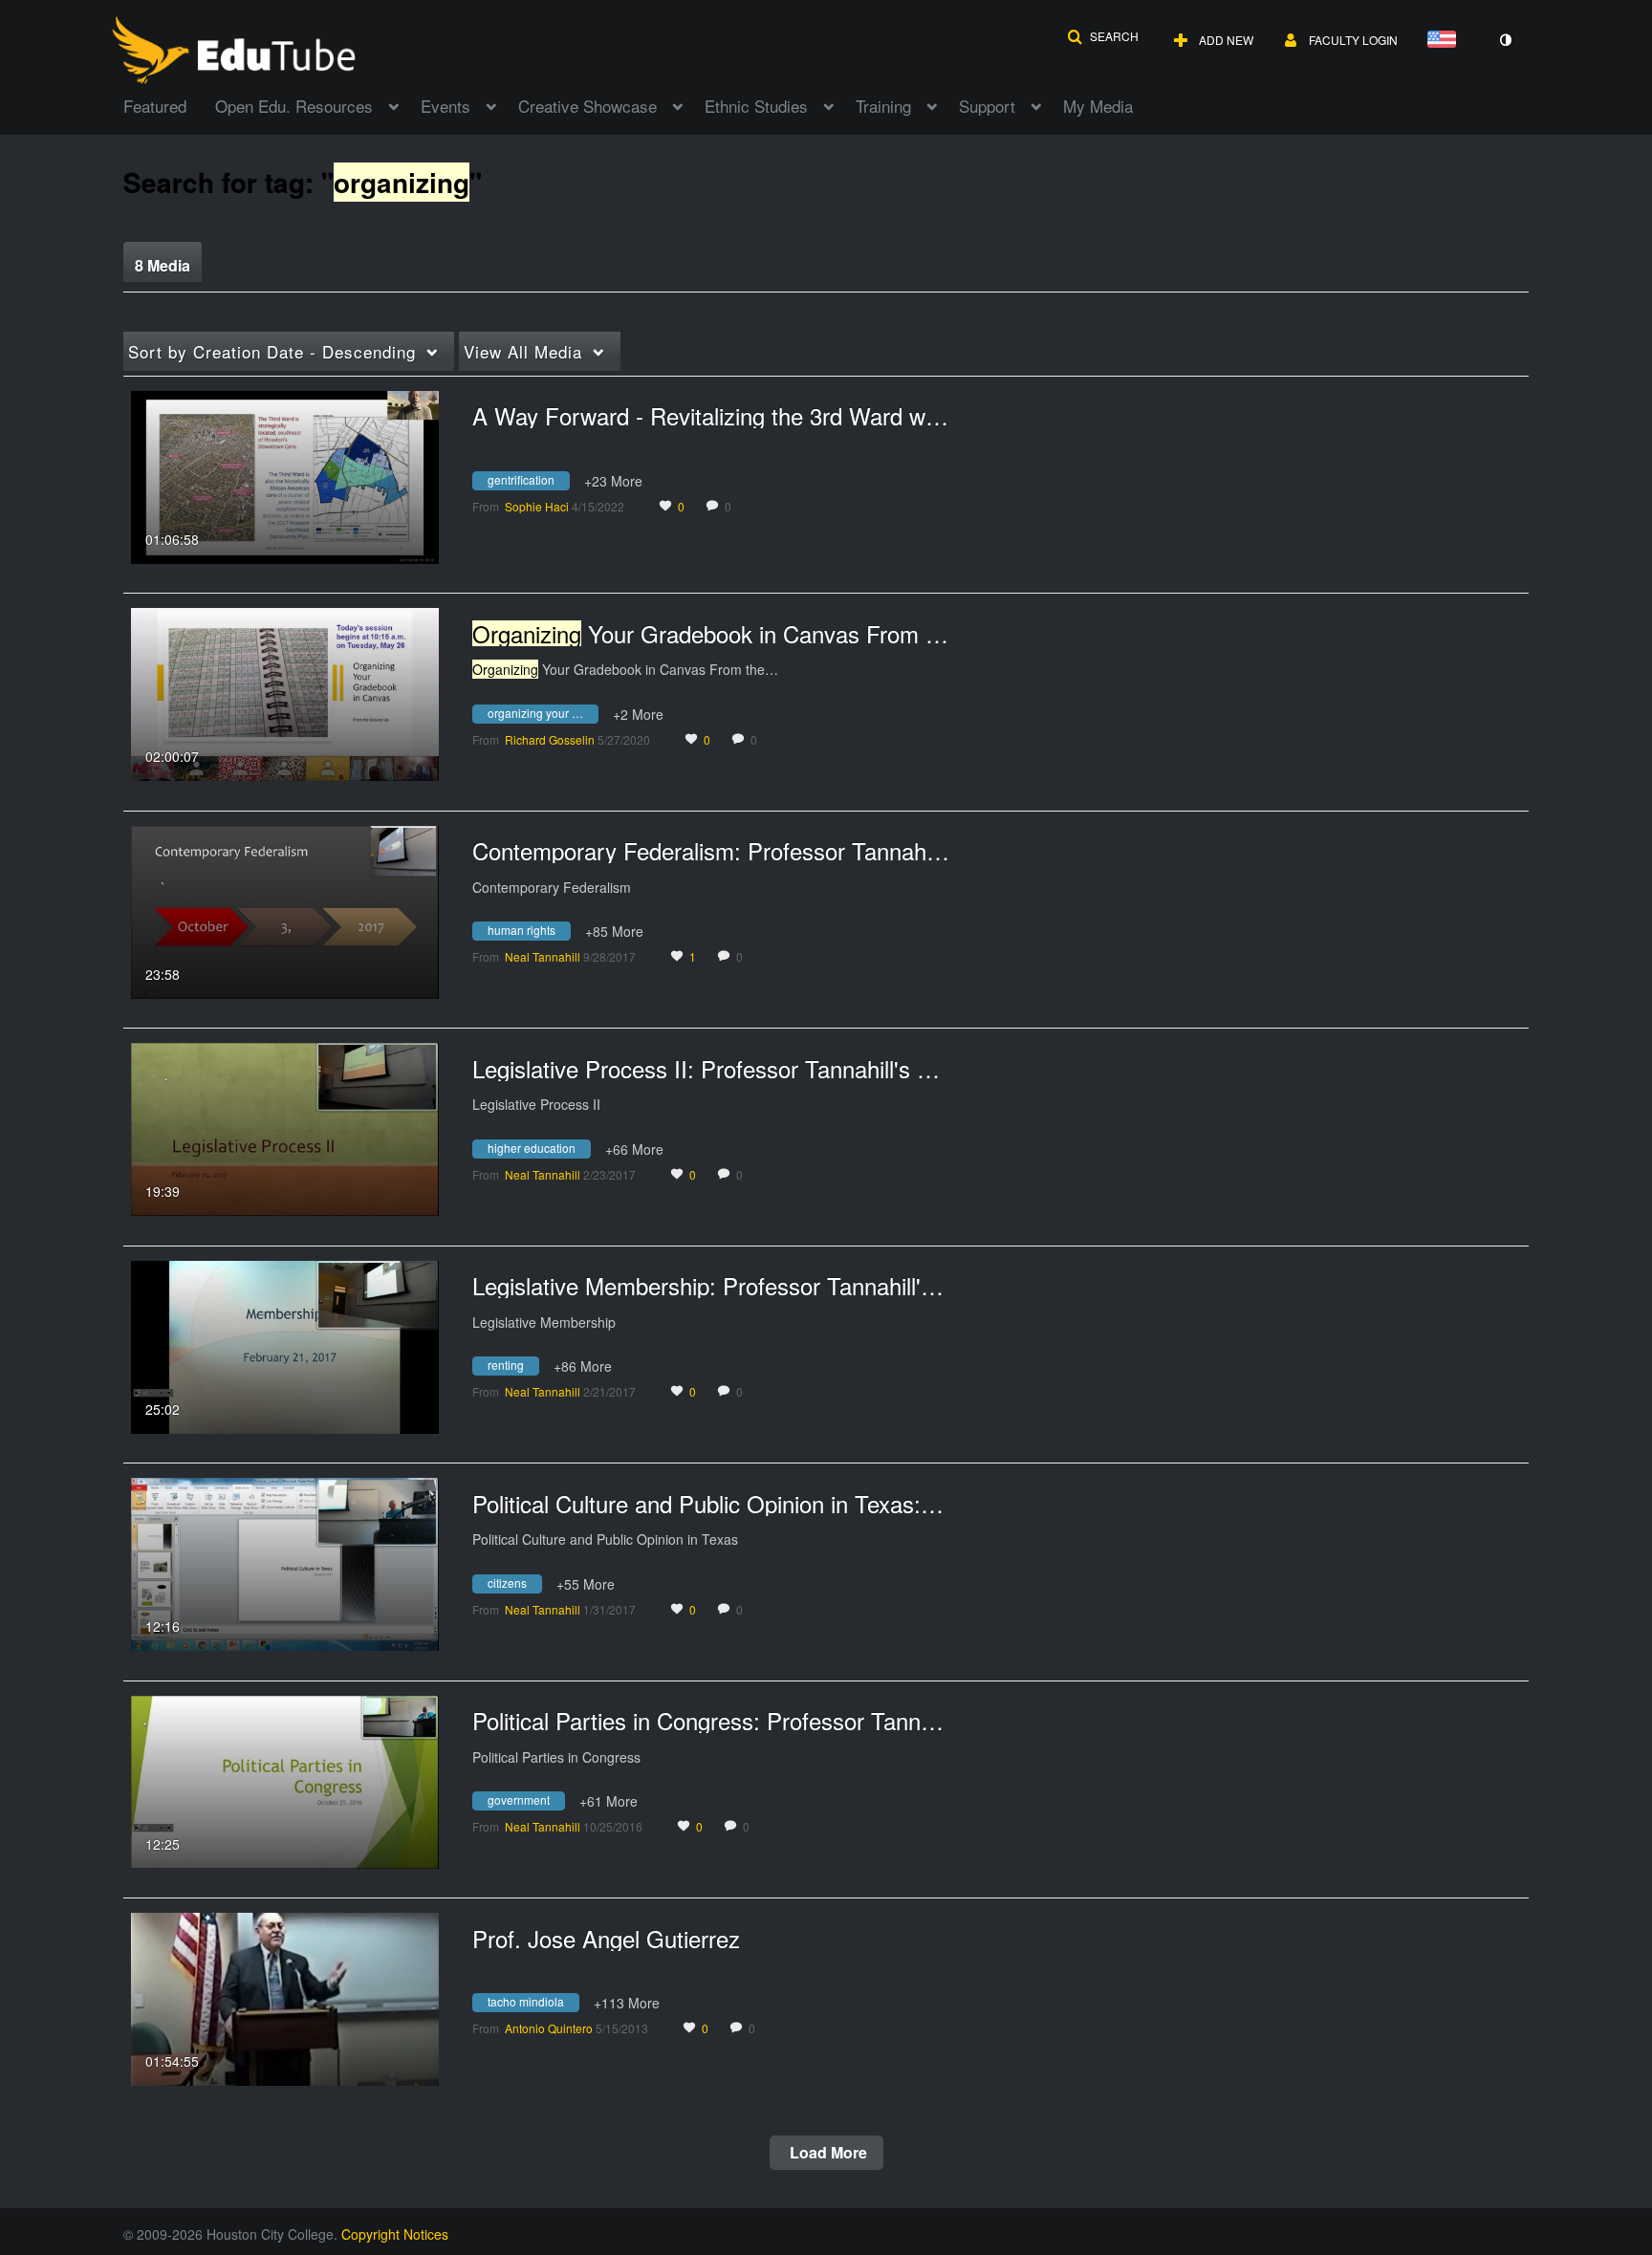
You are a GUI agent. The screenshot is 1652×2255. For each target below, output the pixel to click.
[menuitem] (169, 104)
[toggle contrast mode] (1505, 40)
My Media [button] (1098, 106)
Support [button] (987, 106)
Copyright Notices (395, 2234)
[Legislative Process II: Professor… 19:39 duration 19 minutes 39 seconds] (285, 1127)
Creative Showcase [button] (587, 106)
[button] (1103, 36)
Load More (826, 2152)
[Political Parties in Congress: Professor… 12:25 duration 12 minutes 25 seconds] (285, 1780)
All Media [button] (523, 351)
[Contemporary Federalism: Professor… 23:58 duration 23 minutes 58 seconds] (285, 910)
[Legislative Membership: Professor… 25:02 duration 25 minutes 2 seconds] (285, 1345)
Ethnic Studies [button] (756, 106)
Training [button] (883, 106)
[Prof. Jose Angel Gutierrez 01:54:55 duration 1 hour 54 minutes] (285, 1997)
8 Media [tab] (163, 265)
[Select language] (1445, 41)
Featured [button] (155, 106)
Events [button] (446, 106)
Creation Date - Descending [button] (272, 351)
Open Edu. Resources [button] (294, 106)
